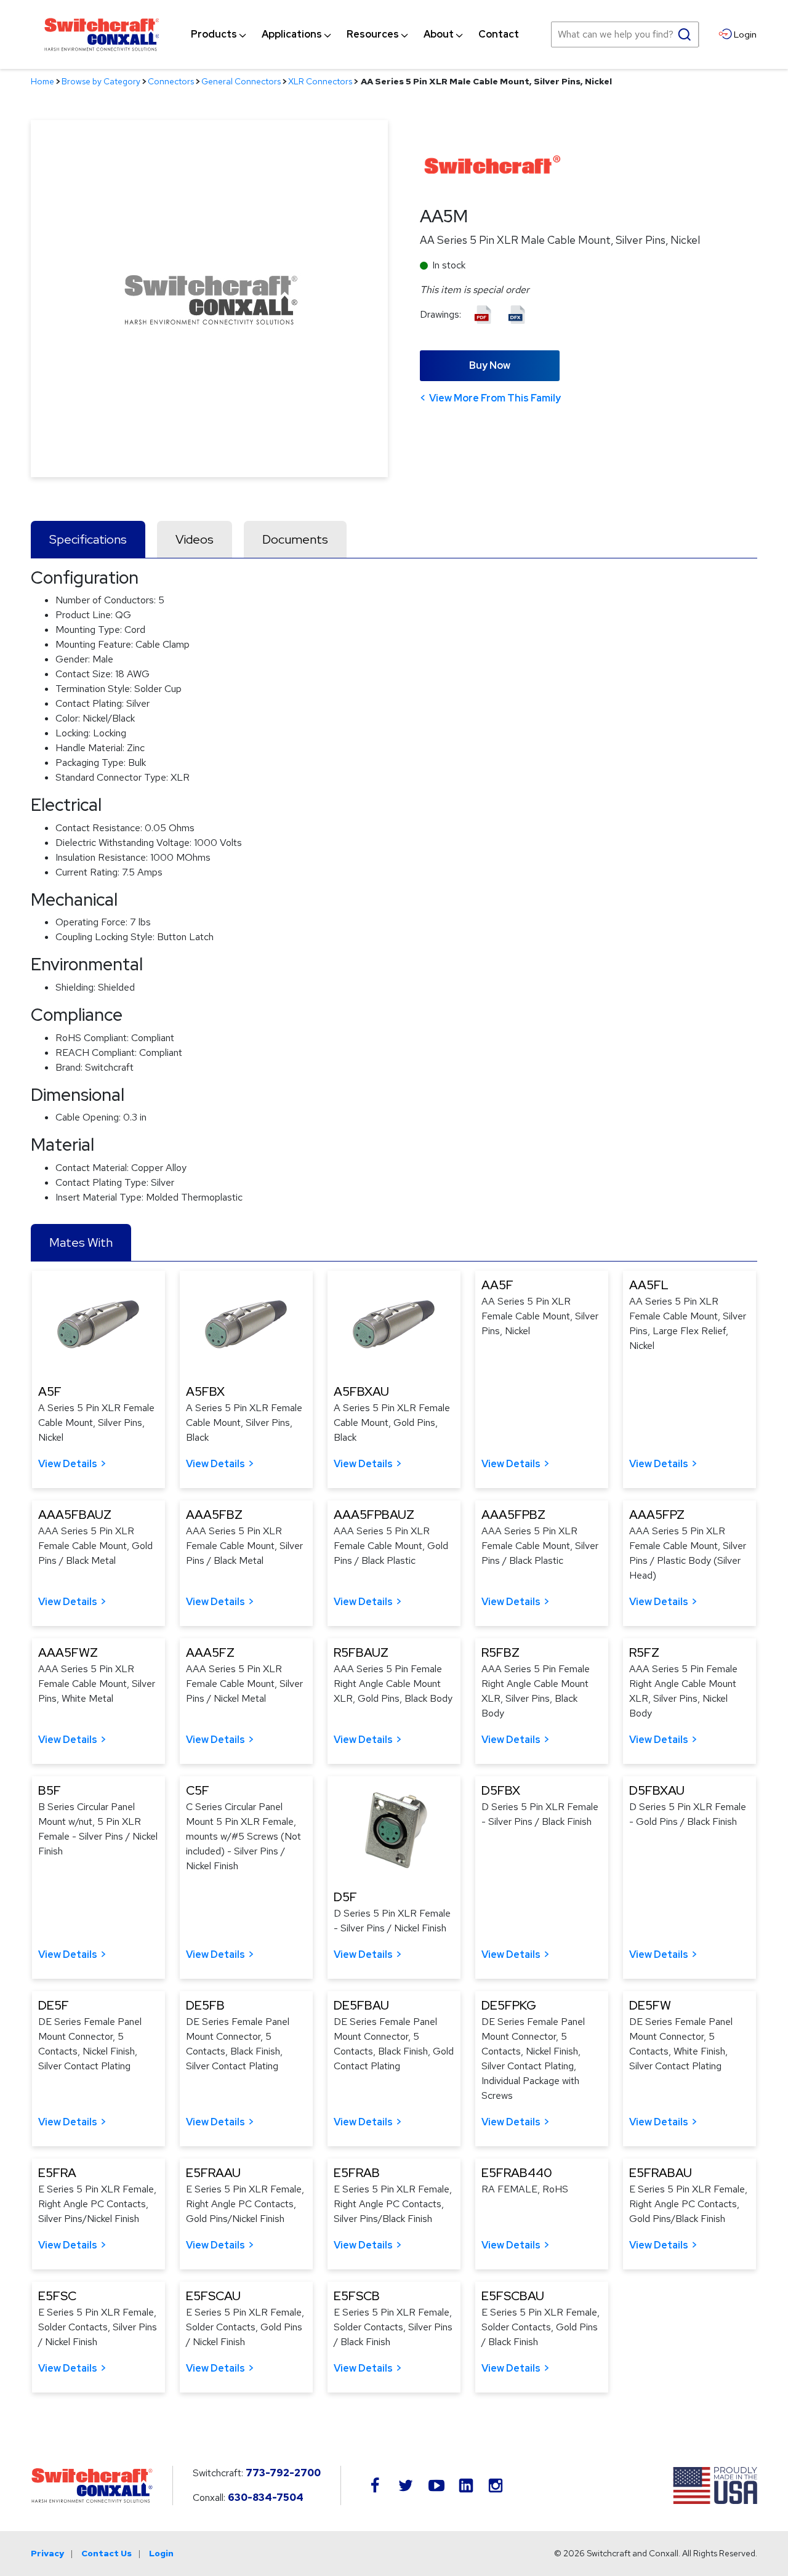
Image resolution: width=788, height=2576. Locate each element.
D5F (345, 1897)
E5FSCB (357, 2296)
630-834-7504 (266, 2498)
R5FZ (644, 1652)
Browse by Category (101, 81)
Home (42, 81)
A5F (50, 1391)
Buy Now (490, 365)
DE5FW (650, 2005)
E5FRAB (357, 2173)
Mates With (81, 1242)
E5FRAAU (213, 2173)
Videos (195, 539)
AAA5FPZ (657, 1515)
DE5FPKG (509, 2005)
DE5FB (205, 2005)
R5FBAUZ (361, 1652)
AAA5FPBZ (513, 1515)
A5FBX (205, 1391)
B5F (50, 1790)
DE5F (54, 2005)
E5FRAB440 (517, 2173)
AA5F (497, 1285)
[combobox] (625, 34)
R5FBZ (501, 1652)
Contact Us (107, 2553)
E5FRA (57, 2173)
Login (161, 2553)
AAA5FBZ (214, 1515)
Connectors (171, 81)
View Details (68, 1464)
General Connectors (241, 81)
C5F (198, 1790)
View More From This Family (495, 398)
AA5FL (649, 1285)
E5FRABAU (661, 2173)
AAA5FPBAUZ (374, 1515)
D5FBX (501, 1790)
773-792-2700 (283, 2473)
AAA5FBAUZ (75, 1515)
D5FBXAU (657, 1790)
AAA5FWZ (68, 1652)
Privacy (47, 2553)
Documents (295, 539)
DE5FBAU (361, 2005)
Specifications (88, 539)
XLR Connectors (320, 81)
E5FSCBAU (513, 2296)
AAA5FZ (210, 1652)
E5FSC (57, 2296)
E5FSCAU (213, 2296)
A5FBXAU (361, 1391)
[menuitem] (214, 34)
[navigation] (355, 34)
